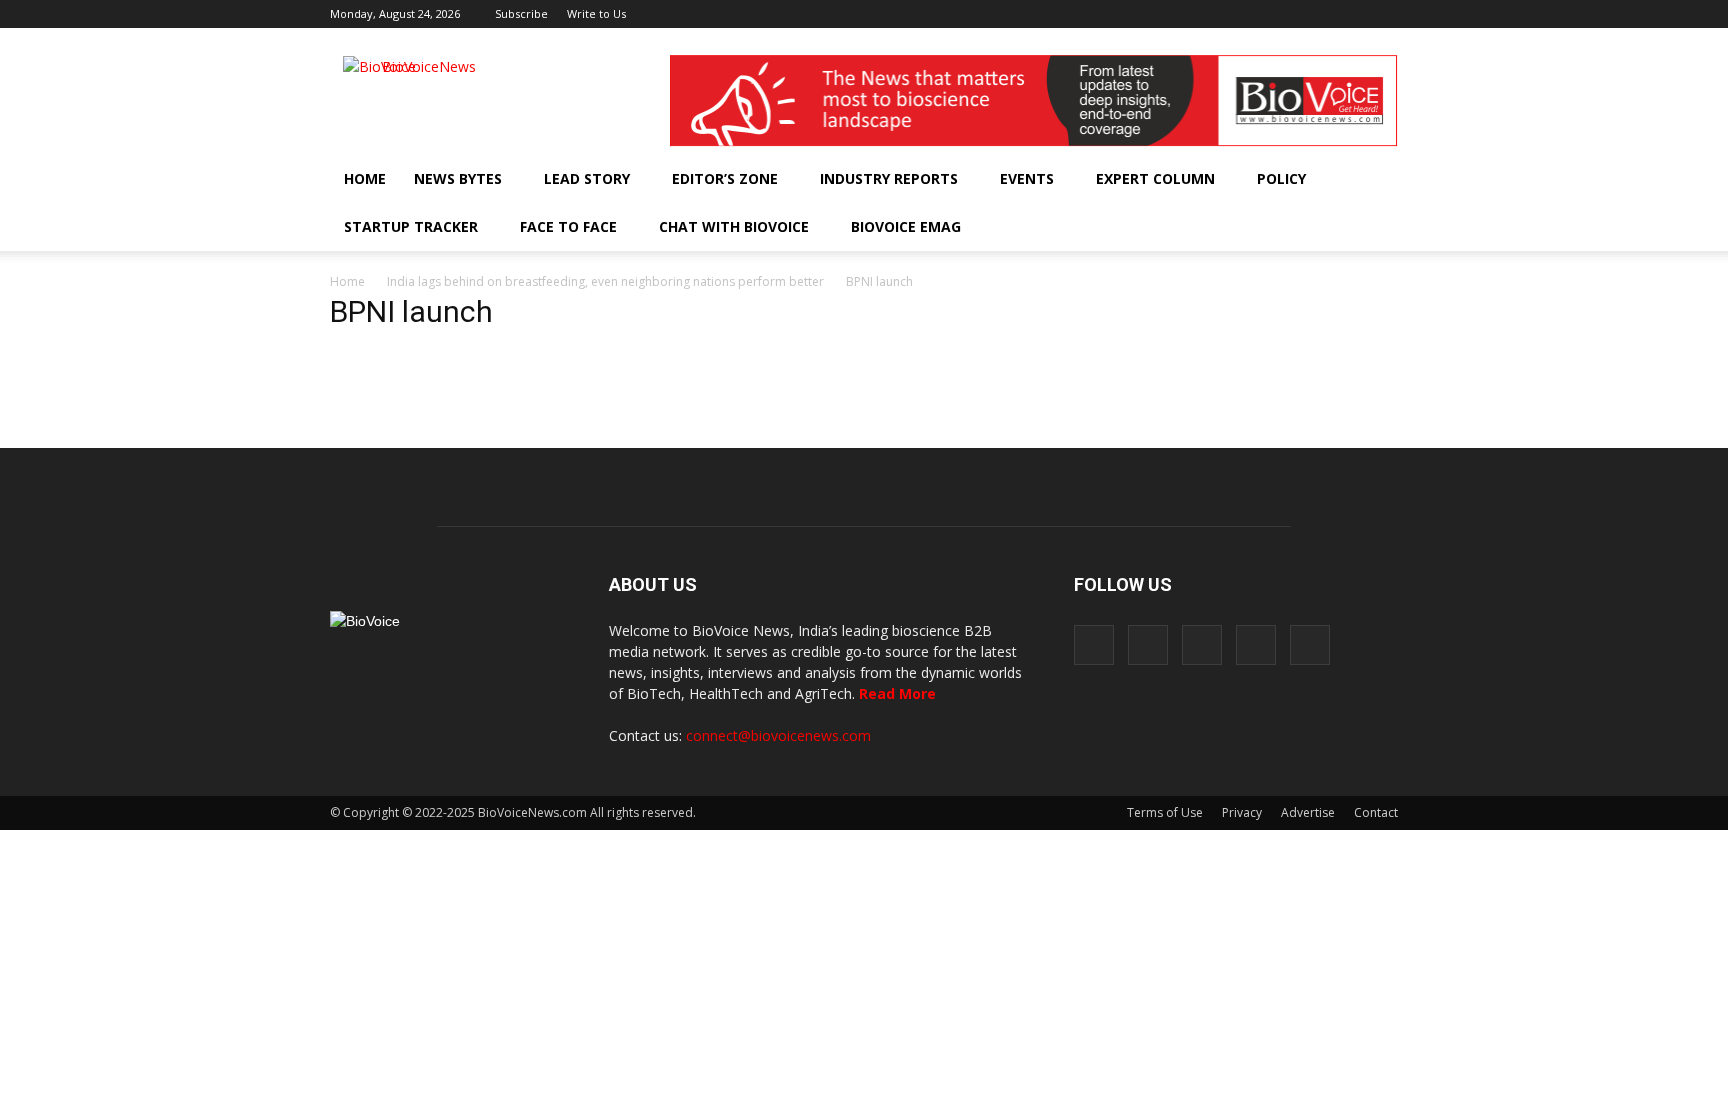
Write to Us (596, 13)
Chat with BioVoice (734, 226)
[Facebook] (1251, 14)
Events (1027, 178)
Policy (1281, 178)
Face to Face (568, 226)
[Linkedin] (1317, 14)
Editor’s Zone (725, 178)
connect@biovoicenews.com (778, 735)
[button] (1326, 227)
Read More (897, 693)
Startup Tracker (411, 226)
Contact (1376, 812)
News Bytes (458, 178)
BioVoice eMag (906, 226)
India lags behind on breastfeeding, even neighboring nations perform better (605, 281)
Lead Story (587, 178)
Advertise (1308, 812)
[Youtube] (1383, 14)
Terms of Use (1165, 812)
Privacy (1242, 812)
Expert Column (1155, 178)
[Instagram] (1284, 14)
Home (365, 178)
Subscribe (521, 13)
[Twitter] (1350, 14)
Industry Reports (889, 178)
